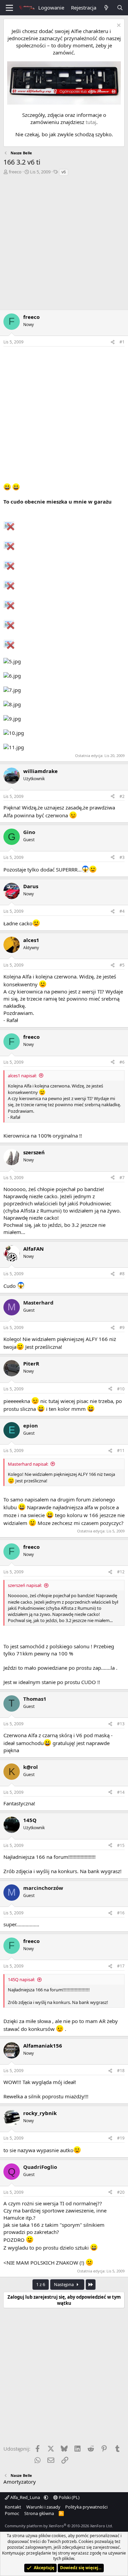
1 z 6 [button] (41, 2284)
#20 (121, 2192)
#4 (122, 911)
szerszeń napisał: (25, 1585)
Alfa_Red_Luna (25, 2497)
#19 (121, 2138)
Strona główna (39, 2513)
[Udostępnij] (113, 342)
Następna (64, 2284)
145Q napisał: (21, 1979)
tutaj (91, 122)
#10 (121, 1389)
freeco (15, 172)
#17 (121, 1966)
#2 (122, 796)
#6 (122, 1062)
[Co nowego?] (106, 8)
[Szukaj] (120, 8)
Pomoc (12, 2513)
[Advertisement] (64, 244)
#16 (121, 1913)
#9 (122, 1328)
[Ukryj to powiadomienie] (118, 26)
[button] (46, 2497)
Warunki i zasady (43, 2507)
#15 (121, 1845)
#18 (121, 2071)
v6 (64, 172)
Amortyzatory (20, 2482)
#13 (121, 1724)
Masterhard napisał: (28, 1464)
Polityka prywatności (86, 2507)
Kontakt (13, 2507)
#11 (121, 1451)
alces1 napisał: (22, 1076)
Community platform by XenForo (59, 2526)
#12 (121, 1572)
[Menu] (9, 8)
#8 (122, 1274)
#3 (122, 857)
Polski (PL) (69, 2497)
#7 (122, 1178)
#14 (121, 1792)
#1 (122, 342)
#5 (122, 965)
